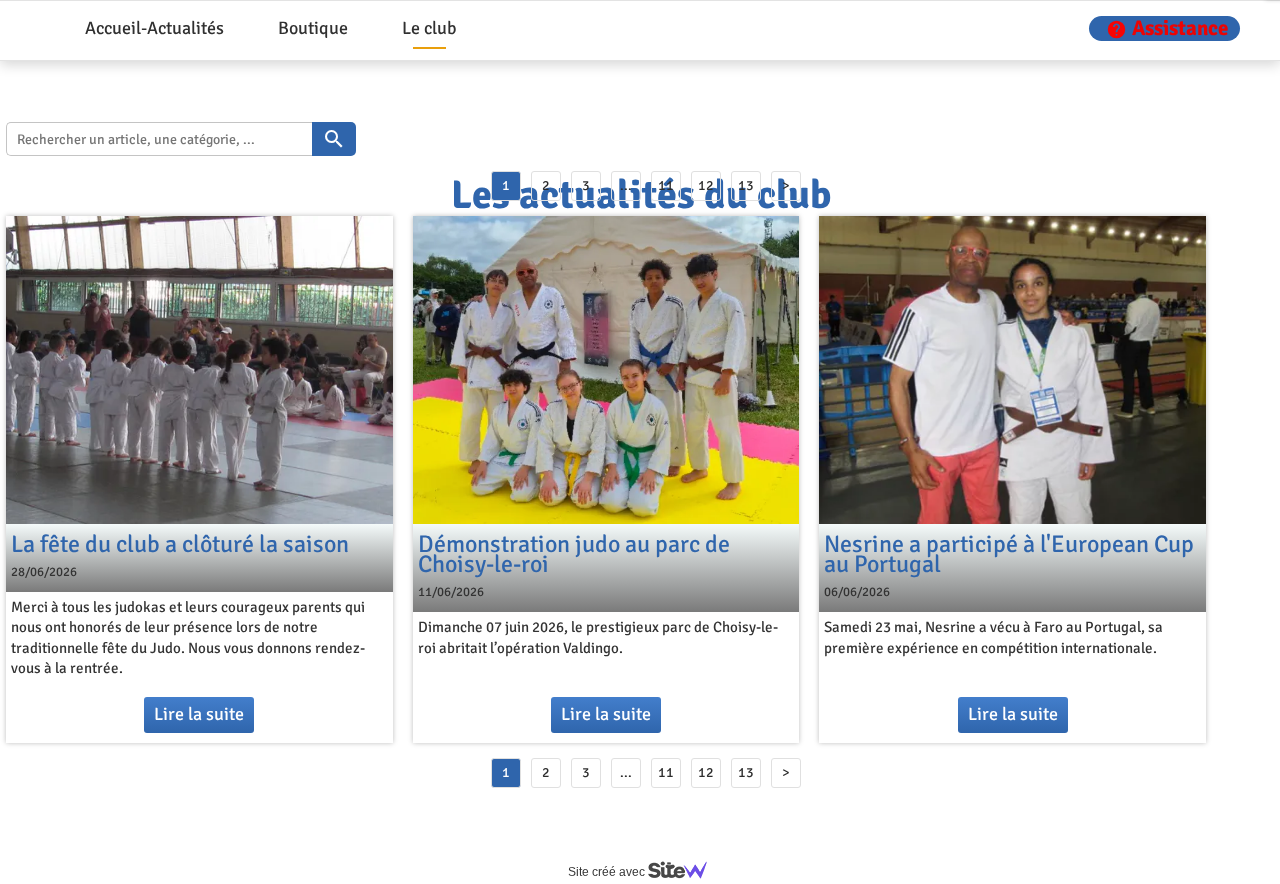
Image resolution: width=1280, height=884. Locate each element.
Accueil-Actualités (154, 28)
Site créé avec (608, 872)
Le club (429, 28)
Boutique (313, 28)
